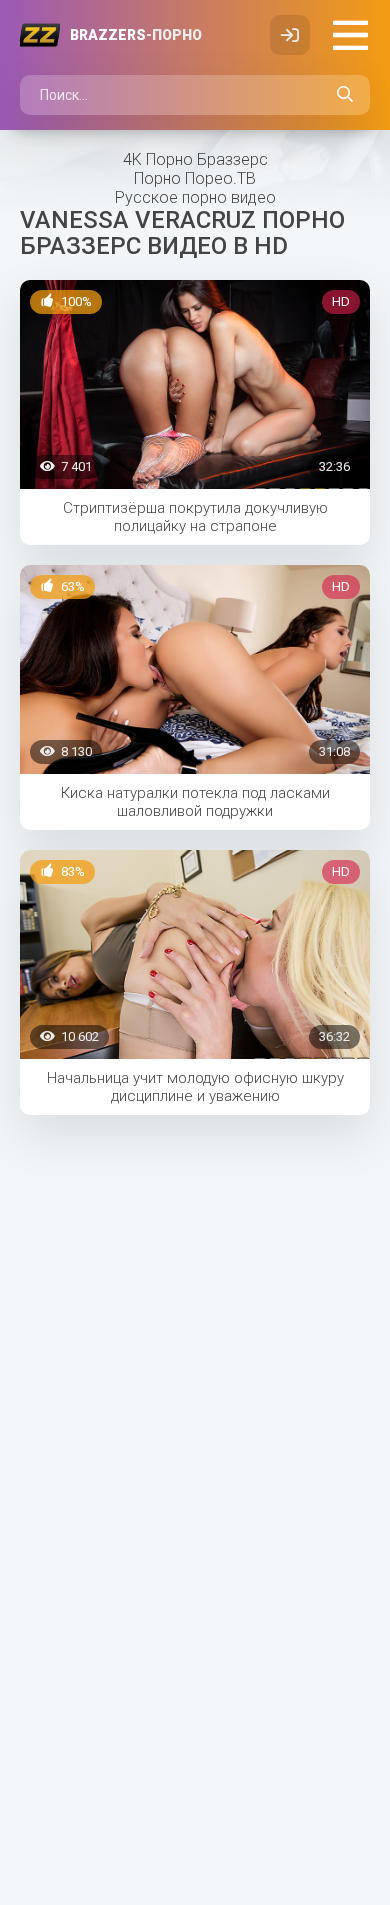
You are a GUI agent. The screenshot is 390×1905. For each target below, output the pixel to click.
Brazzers (136, 35)
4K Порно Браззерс (195, 159)
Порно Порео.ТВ (195, 178)
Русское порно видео (195, 197)
